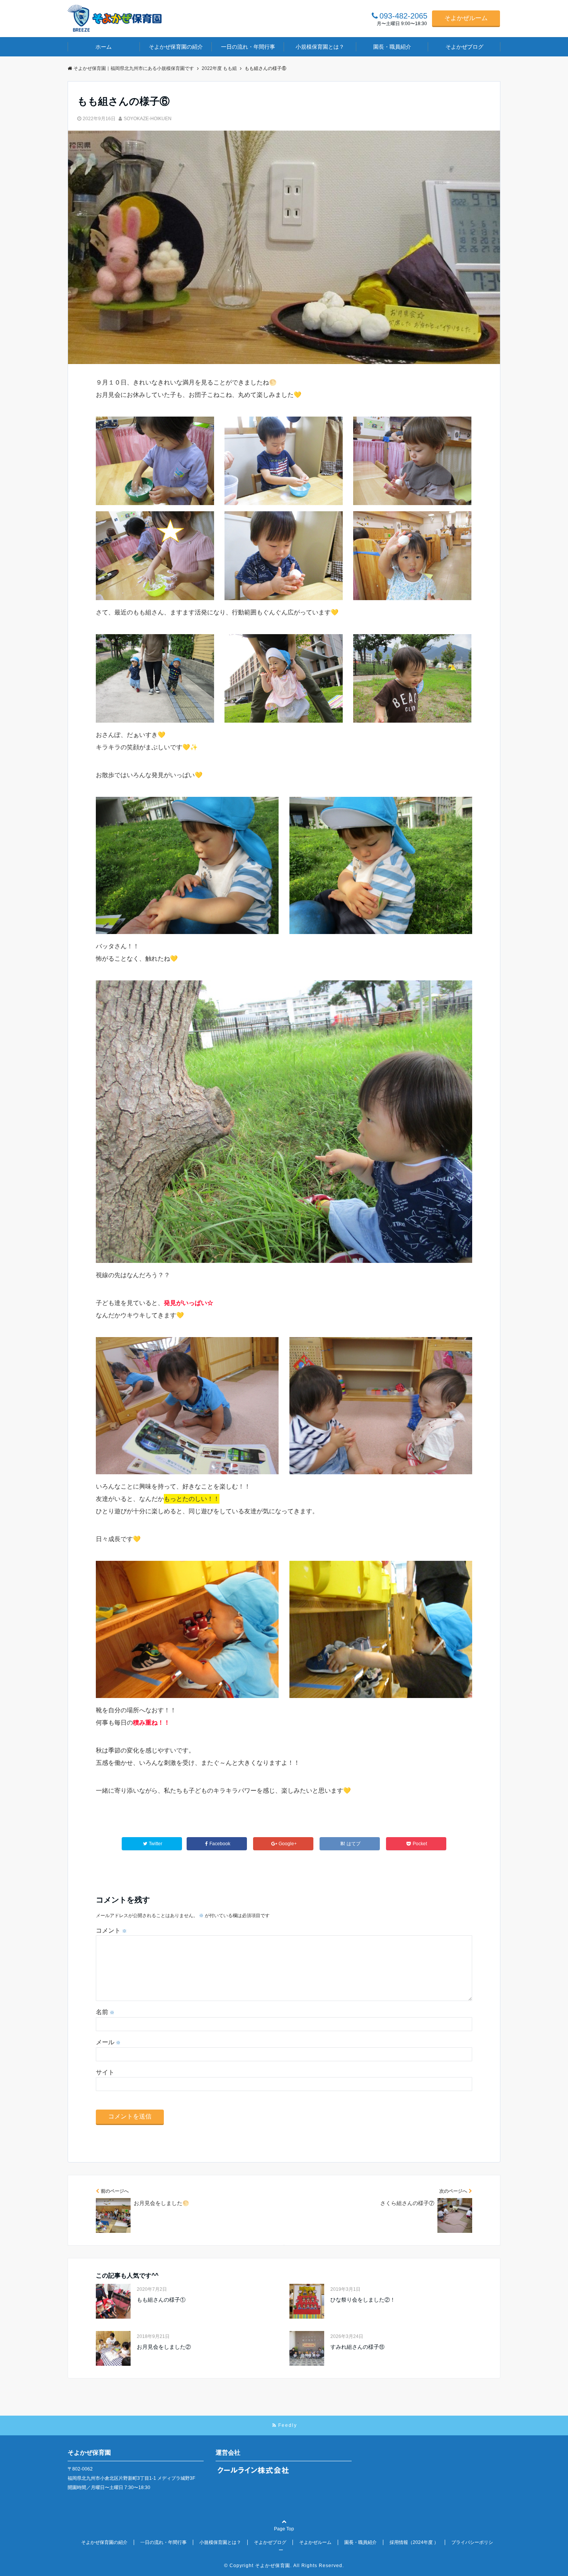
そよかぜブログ (464, 47)
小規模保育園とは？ (320, 47)
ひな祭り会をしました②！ (363, 2300)
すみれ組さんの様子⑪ (357, 2347)
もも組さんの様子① (161, 2300)
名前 (105, 2012)
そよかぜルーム (466, 18)
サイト (105, 2072)
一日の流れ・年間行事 (248, 47)
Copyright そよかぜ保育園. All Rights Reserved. (287, 2566)
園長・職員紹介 (392, 47)
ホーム (104, 47)
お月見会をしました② (164, 2347)
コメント (111, 1930)
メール (108, 2042)
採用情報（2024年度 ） (414, 2542)
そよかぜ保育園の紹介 (176, 47)
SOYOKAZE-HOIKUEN (148, 119)
